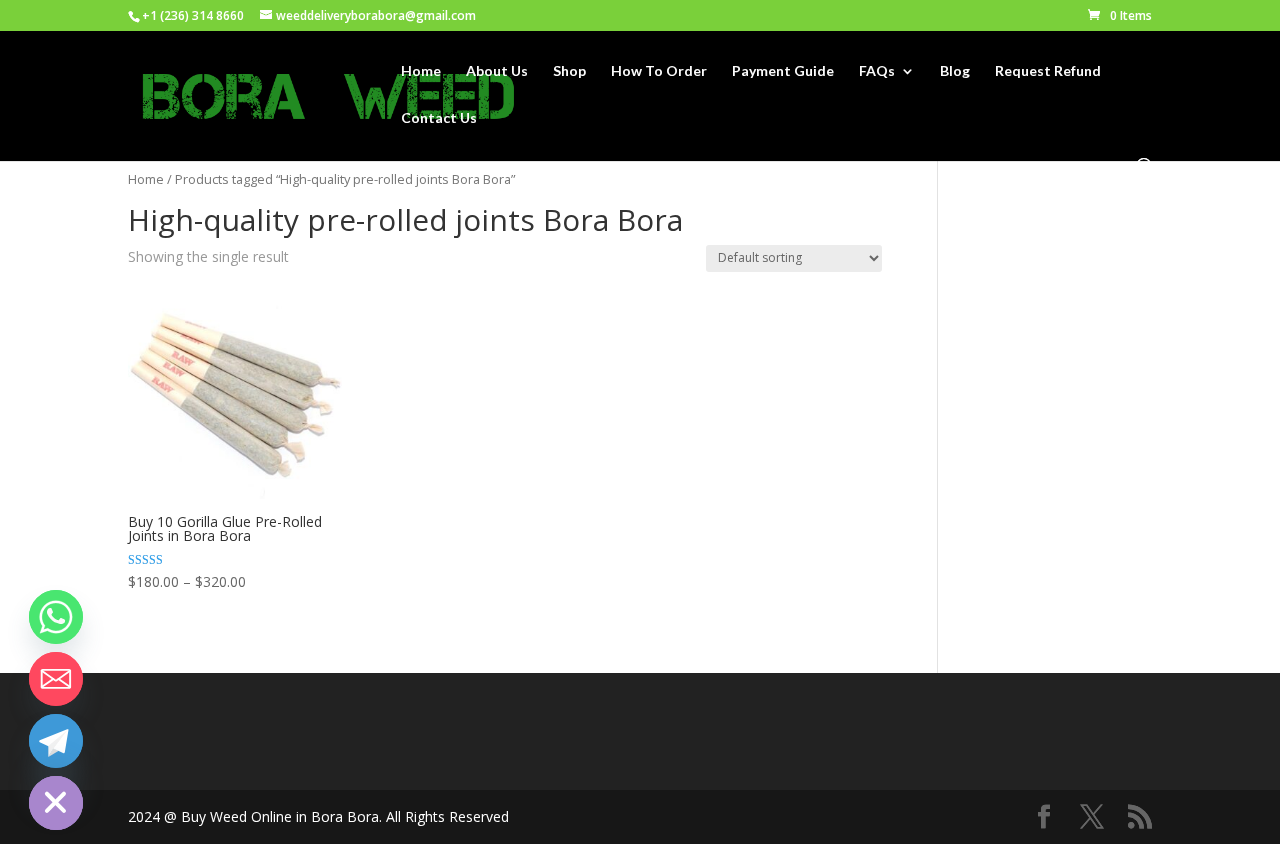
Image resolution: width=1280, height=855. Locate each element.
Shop (569, 71)
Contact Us (439, 118)
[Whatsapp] (56, 617)
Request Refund (1048, 71)
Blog (955, 71)
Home (421, 71)
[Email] (56, 679)
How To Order (659, 71)
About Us (497, 71)
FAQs (877, 71)
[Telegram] (56, 741)
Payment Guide (783, 71)
